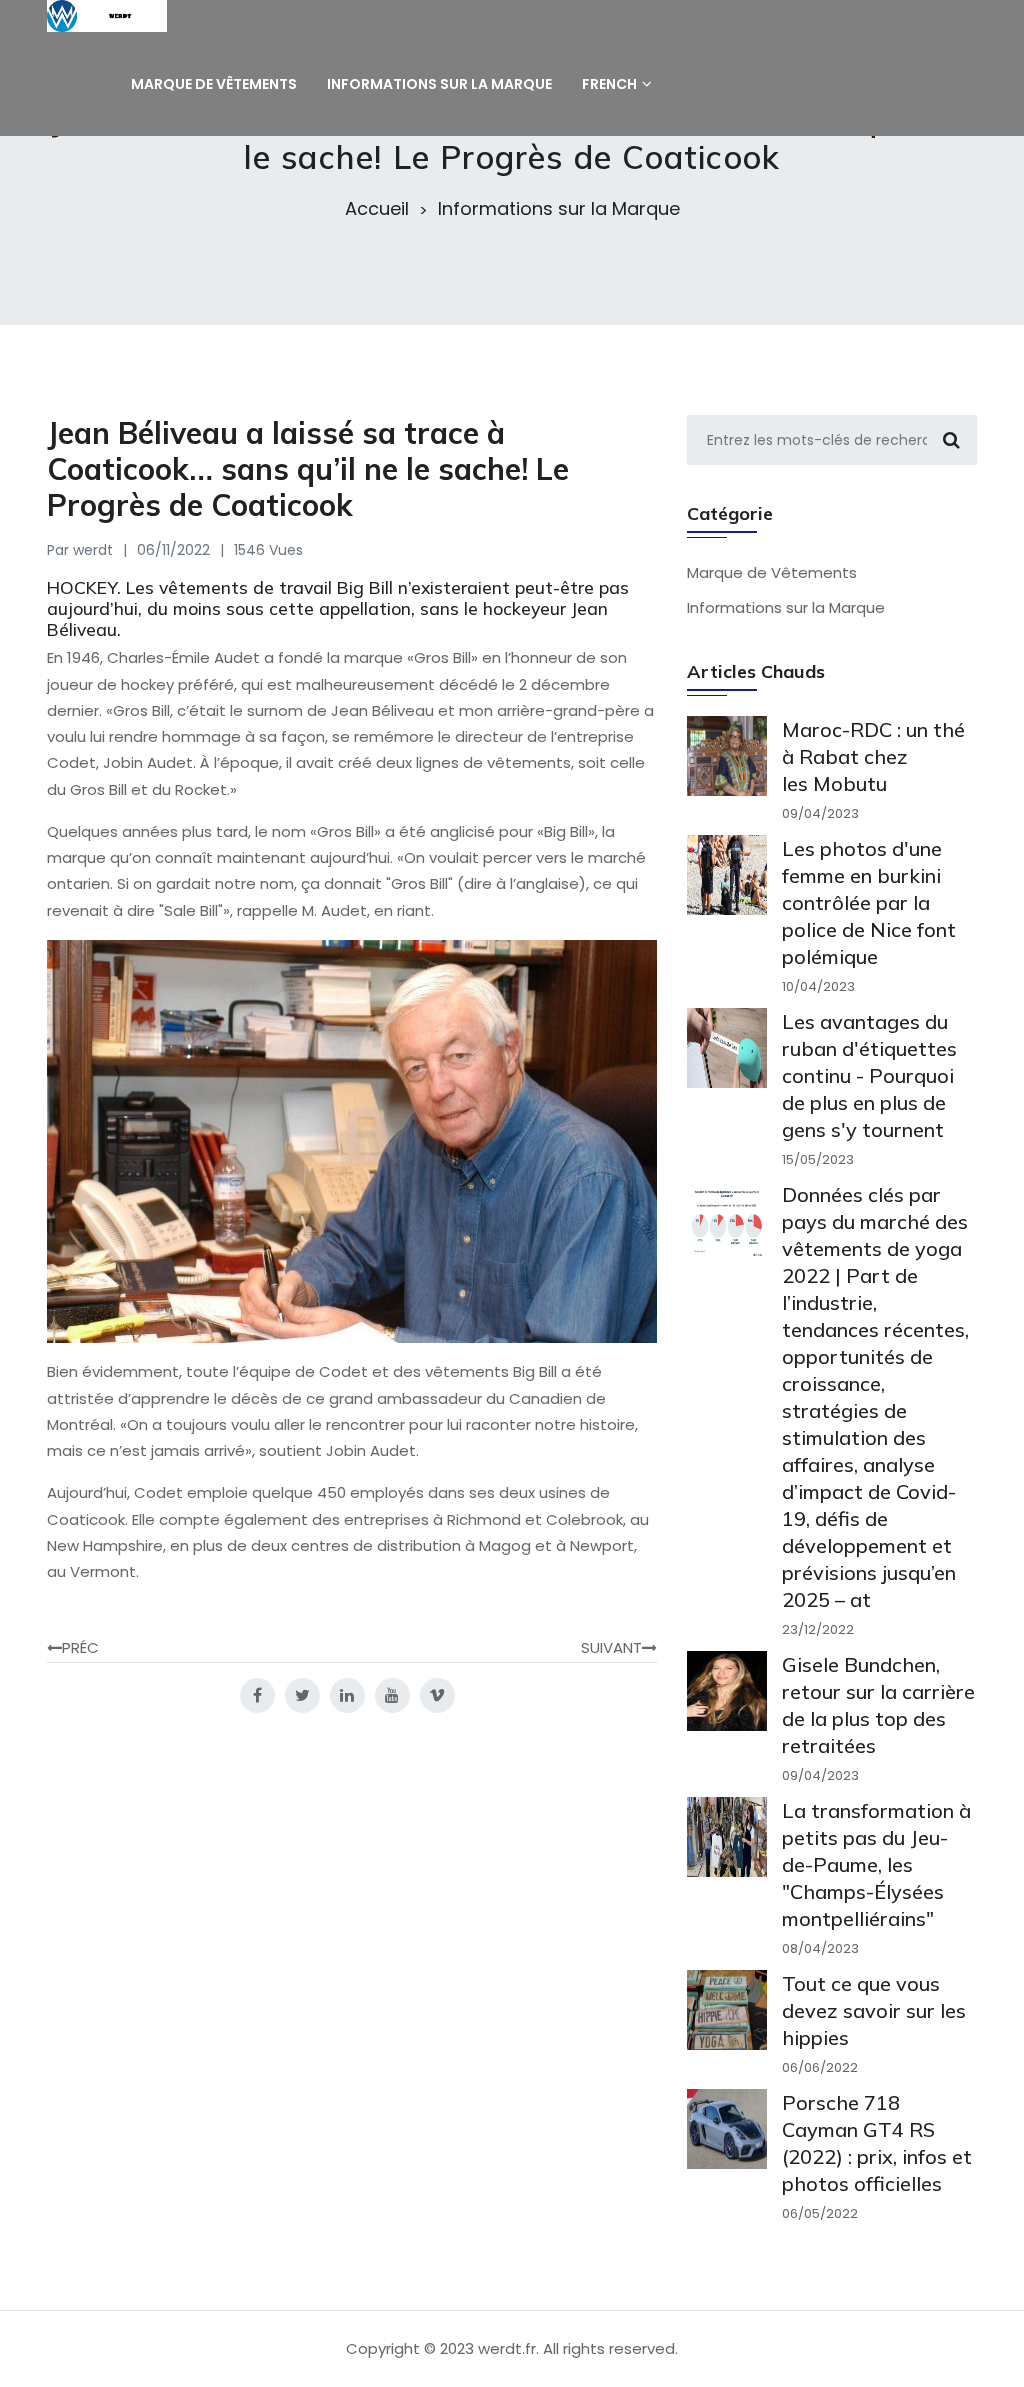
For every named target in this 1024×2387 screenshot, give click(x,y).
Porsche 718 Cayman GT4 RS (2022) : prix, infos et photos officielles (877, 2143)
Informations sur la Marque (559, 209)
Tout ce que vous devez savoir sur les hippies (874, 2010)
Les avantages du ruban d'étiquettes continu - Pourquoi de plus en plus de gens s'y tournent (869, 1075)
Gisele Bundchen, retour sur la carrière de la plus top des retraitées (878, 1705)
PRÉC (80, 1647)
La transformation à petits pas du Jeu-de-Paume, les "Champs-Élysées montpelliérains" (876, 1864)
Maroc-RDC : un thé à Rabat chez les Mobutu (873, 756)
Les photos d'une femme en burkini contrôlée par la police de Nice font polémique (869, 902)
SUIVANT (611, 1647)
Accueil (377, 209)
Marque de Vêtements (772, 572)
